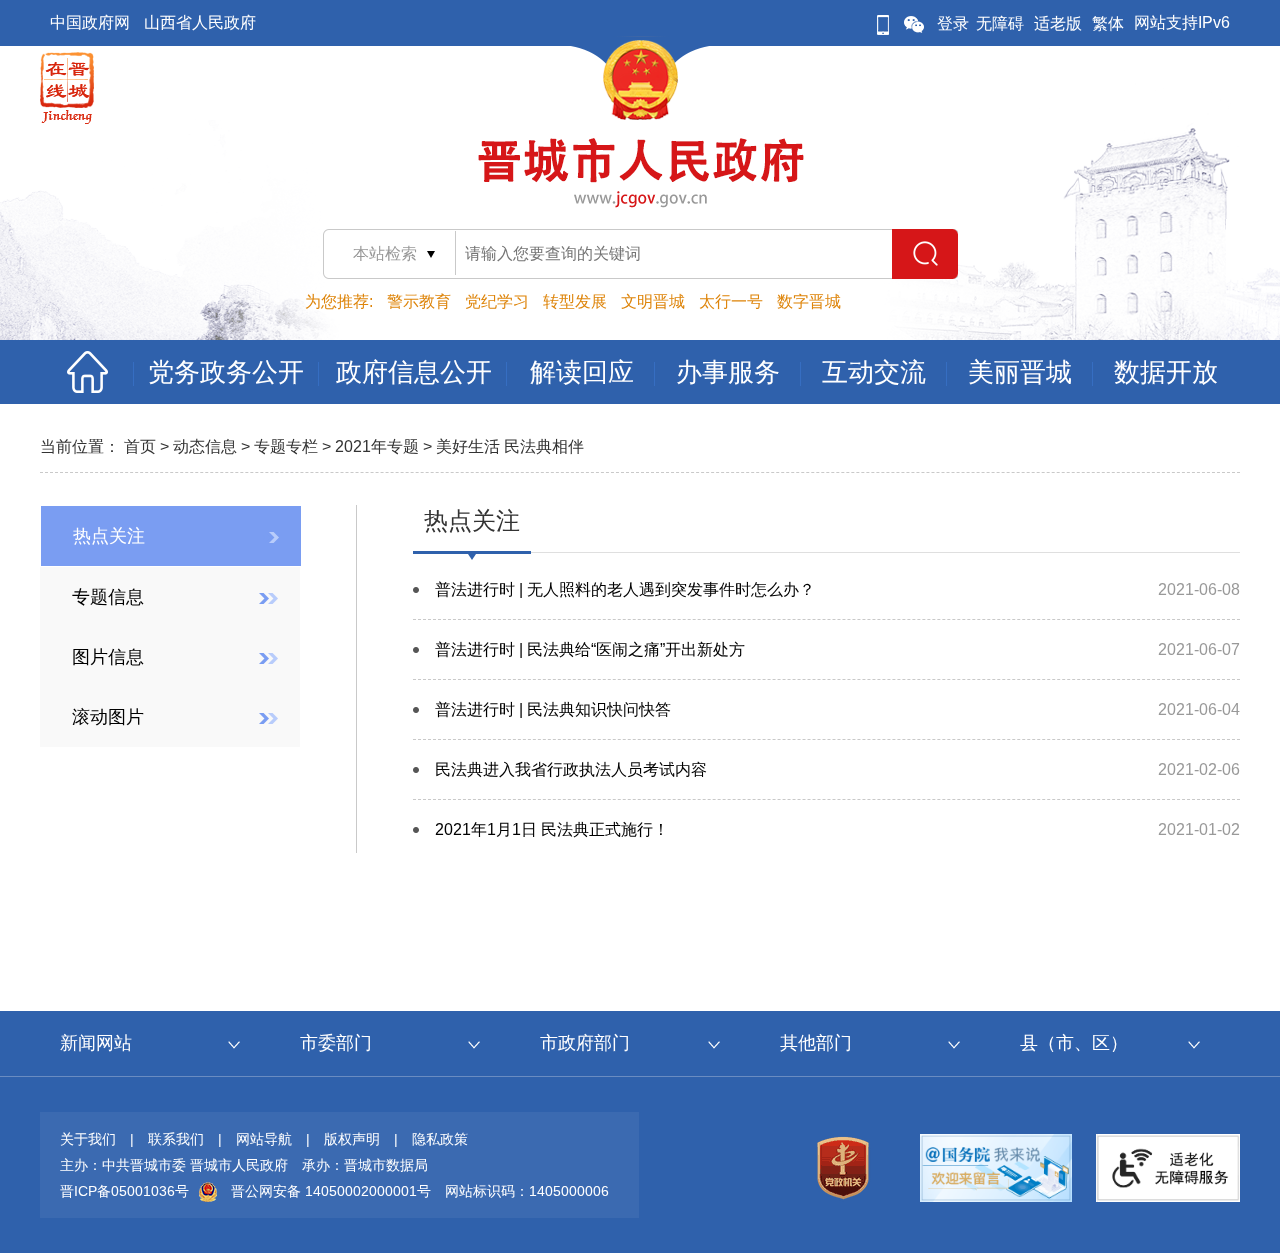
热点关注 (109, 536)
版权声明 (352, 1139)
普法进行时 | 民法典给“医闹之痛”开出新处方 (590, 649)
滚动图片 (108, 717)
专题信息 (108, 597)
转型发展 (575, 301)
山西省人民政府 (200, 22)
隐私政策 (440, 1139)
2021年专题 (377, 446)
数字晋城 (809, 301)
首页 (140, 446)
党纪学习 (497, 301)
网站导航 (264, 1139)
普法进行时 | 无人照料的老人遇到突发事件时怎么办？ (625, 589)
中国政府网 (90, 22)
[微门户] (883, 23)
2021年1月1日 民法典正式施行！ (552, 829)
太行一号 (731, 301)
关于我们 (88, 1139)
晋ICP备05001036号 (124, 1191)
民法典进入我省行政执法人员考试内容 (571, 769)
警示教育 (419, 301)
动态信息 (205, 446)
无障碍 (1000, 23)
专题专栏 (286, 446)
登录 (953, 23)
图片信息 (108, 657)
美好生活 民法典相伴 (510, 446)
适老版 (1058, 23)
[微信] (914, 23)
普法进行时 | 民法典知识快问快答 (553, 709)
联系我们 (176, 1139)
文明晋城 (653, 301)
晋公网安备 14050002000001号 (331, 1191)
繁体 (1108, 23)
